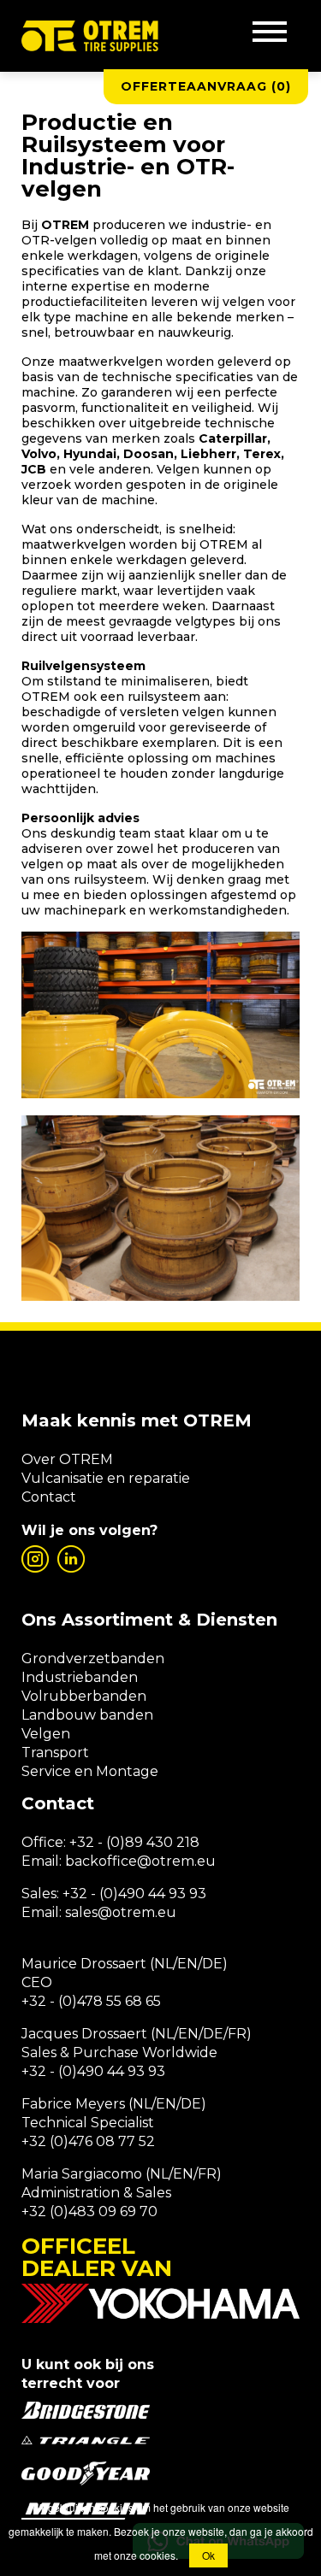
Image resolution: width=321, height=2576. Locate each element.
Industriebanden (80, 1677)
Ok (208, 2555)
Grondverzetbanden (93, 1659)
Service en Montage (90, 1771)
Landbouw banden (87, 1715)
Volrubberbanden (84, 1696)
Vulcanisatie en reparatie (106, 1478)
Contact (49, 1497)
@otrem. (167, 1861)
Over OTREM (67, 1459)
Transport (55, 1753)
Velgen (46, 1734)
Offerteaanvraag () (206, 86)
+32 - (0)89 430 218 (134, 1842)
